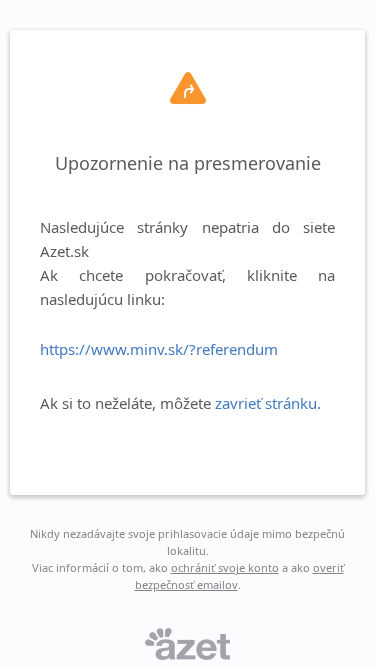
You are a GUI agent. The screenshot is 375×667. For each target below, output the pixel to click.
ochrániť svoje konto (225, 567)
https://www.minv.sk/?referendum (159, 349)
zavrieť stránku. (268, 403)
